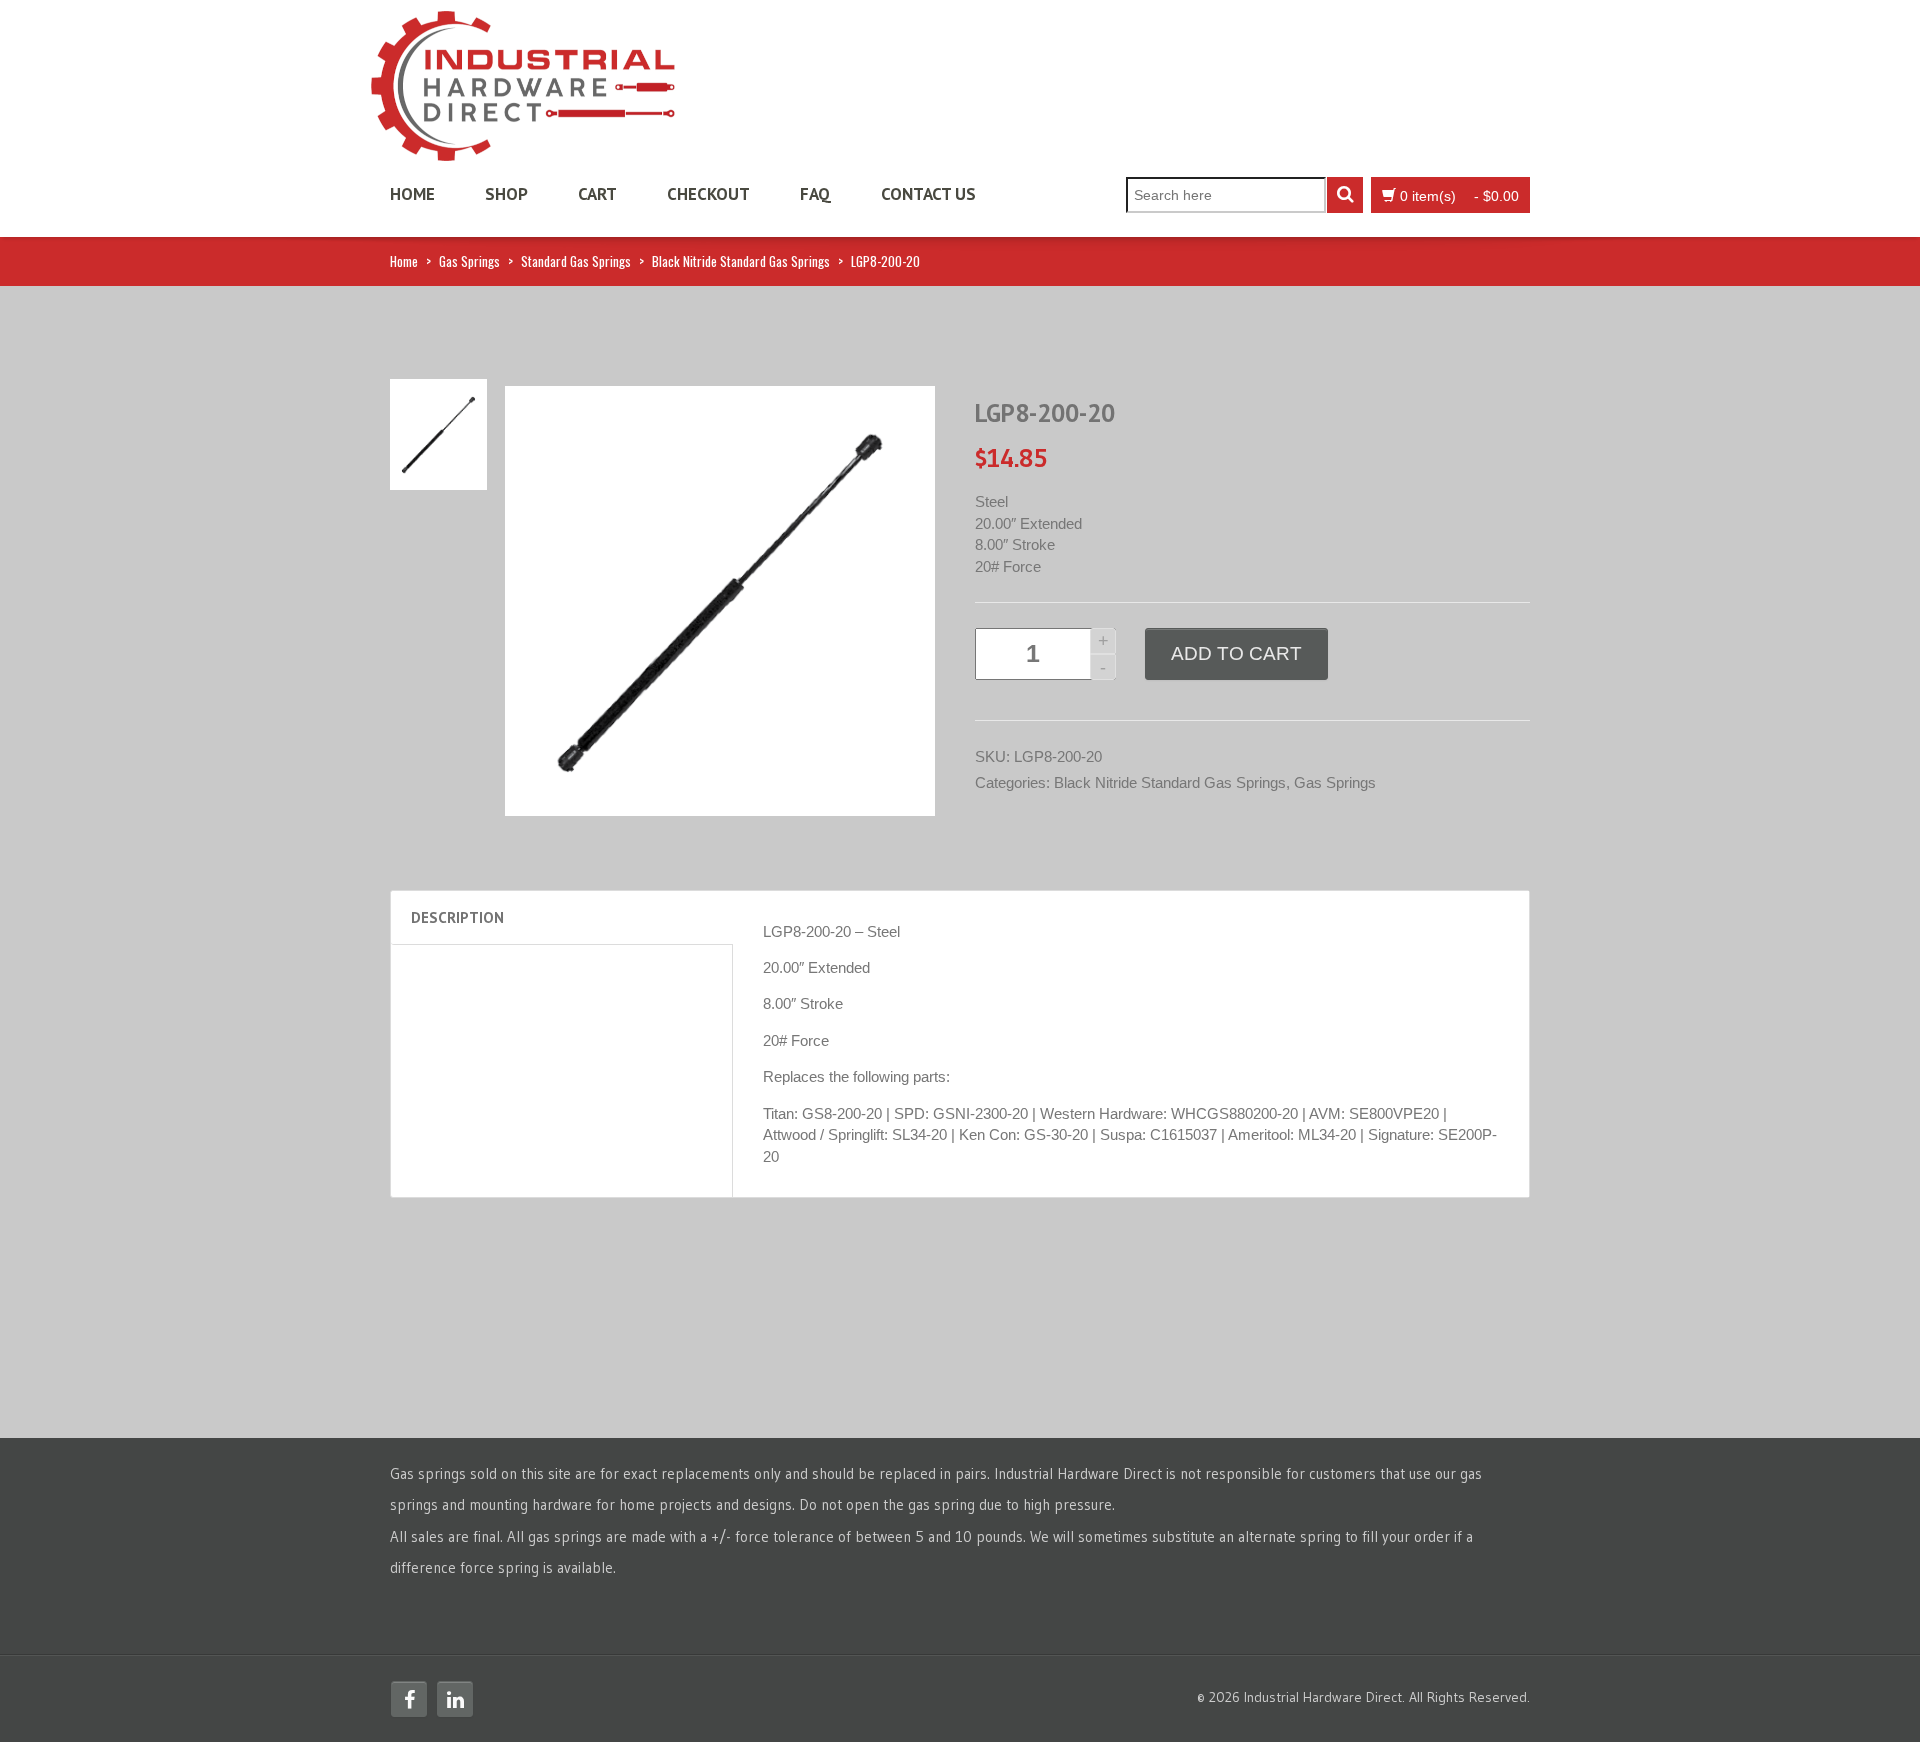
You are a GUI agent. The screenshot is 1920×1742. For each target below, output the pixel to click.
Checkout (708, 194)
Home (412, 194)
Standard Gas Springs (576, 261)
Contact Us (928, 194)
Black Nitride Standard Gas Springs (741, 261)
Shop (506, 194)
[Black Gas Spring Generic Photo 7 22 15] (438, 432)
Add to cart (1236, 653)
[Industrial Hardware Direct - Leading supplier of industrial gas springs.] (523, 79)
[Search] (1345, 195)
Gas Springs (469, 261)
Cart (597, 194)
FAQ (815, 194)
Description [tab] (457, 917)
